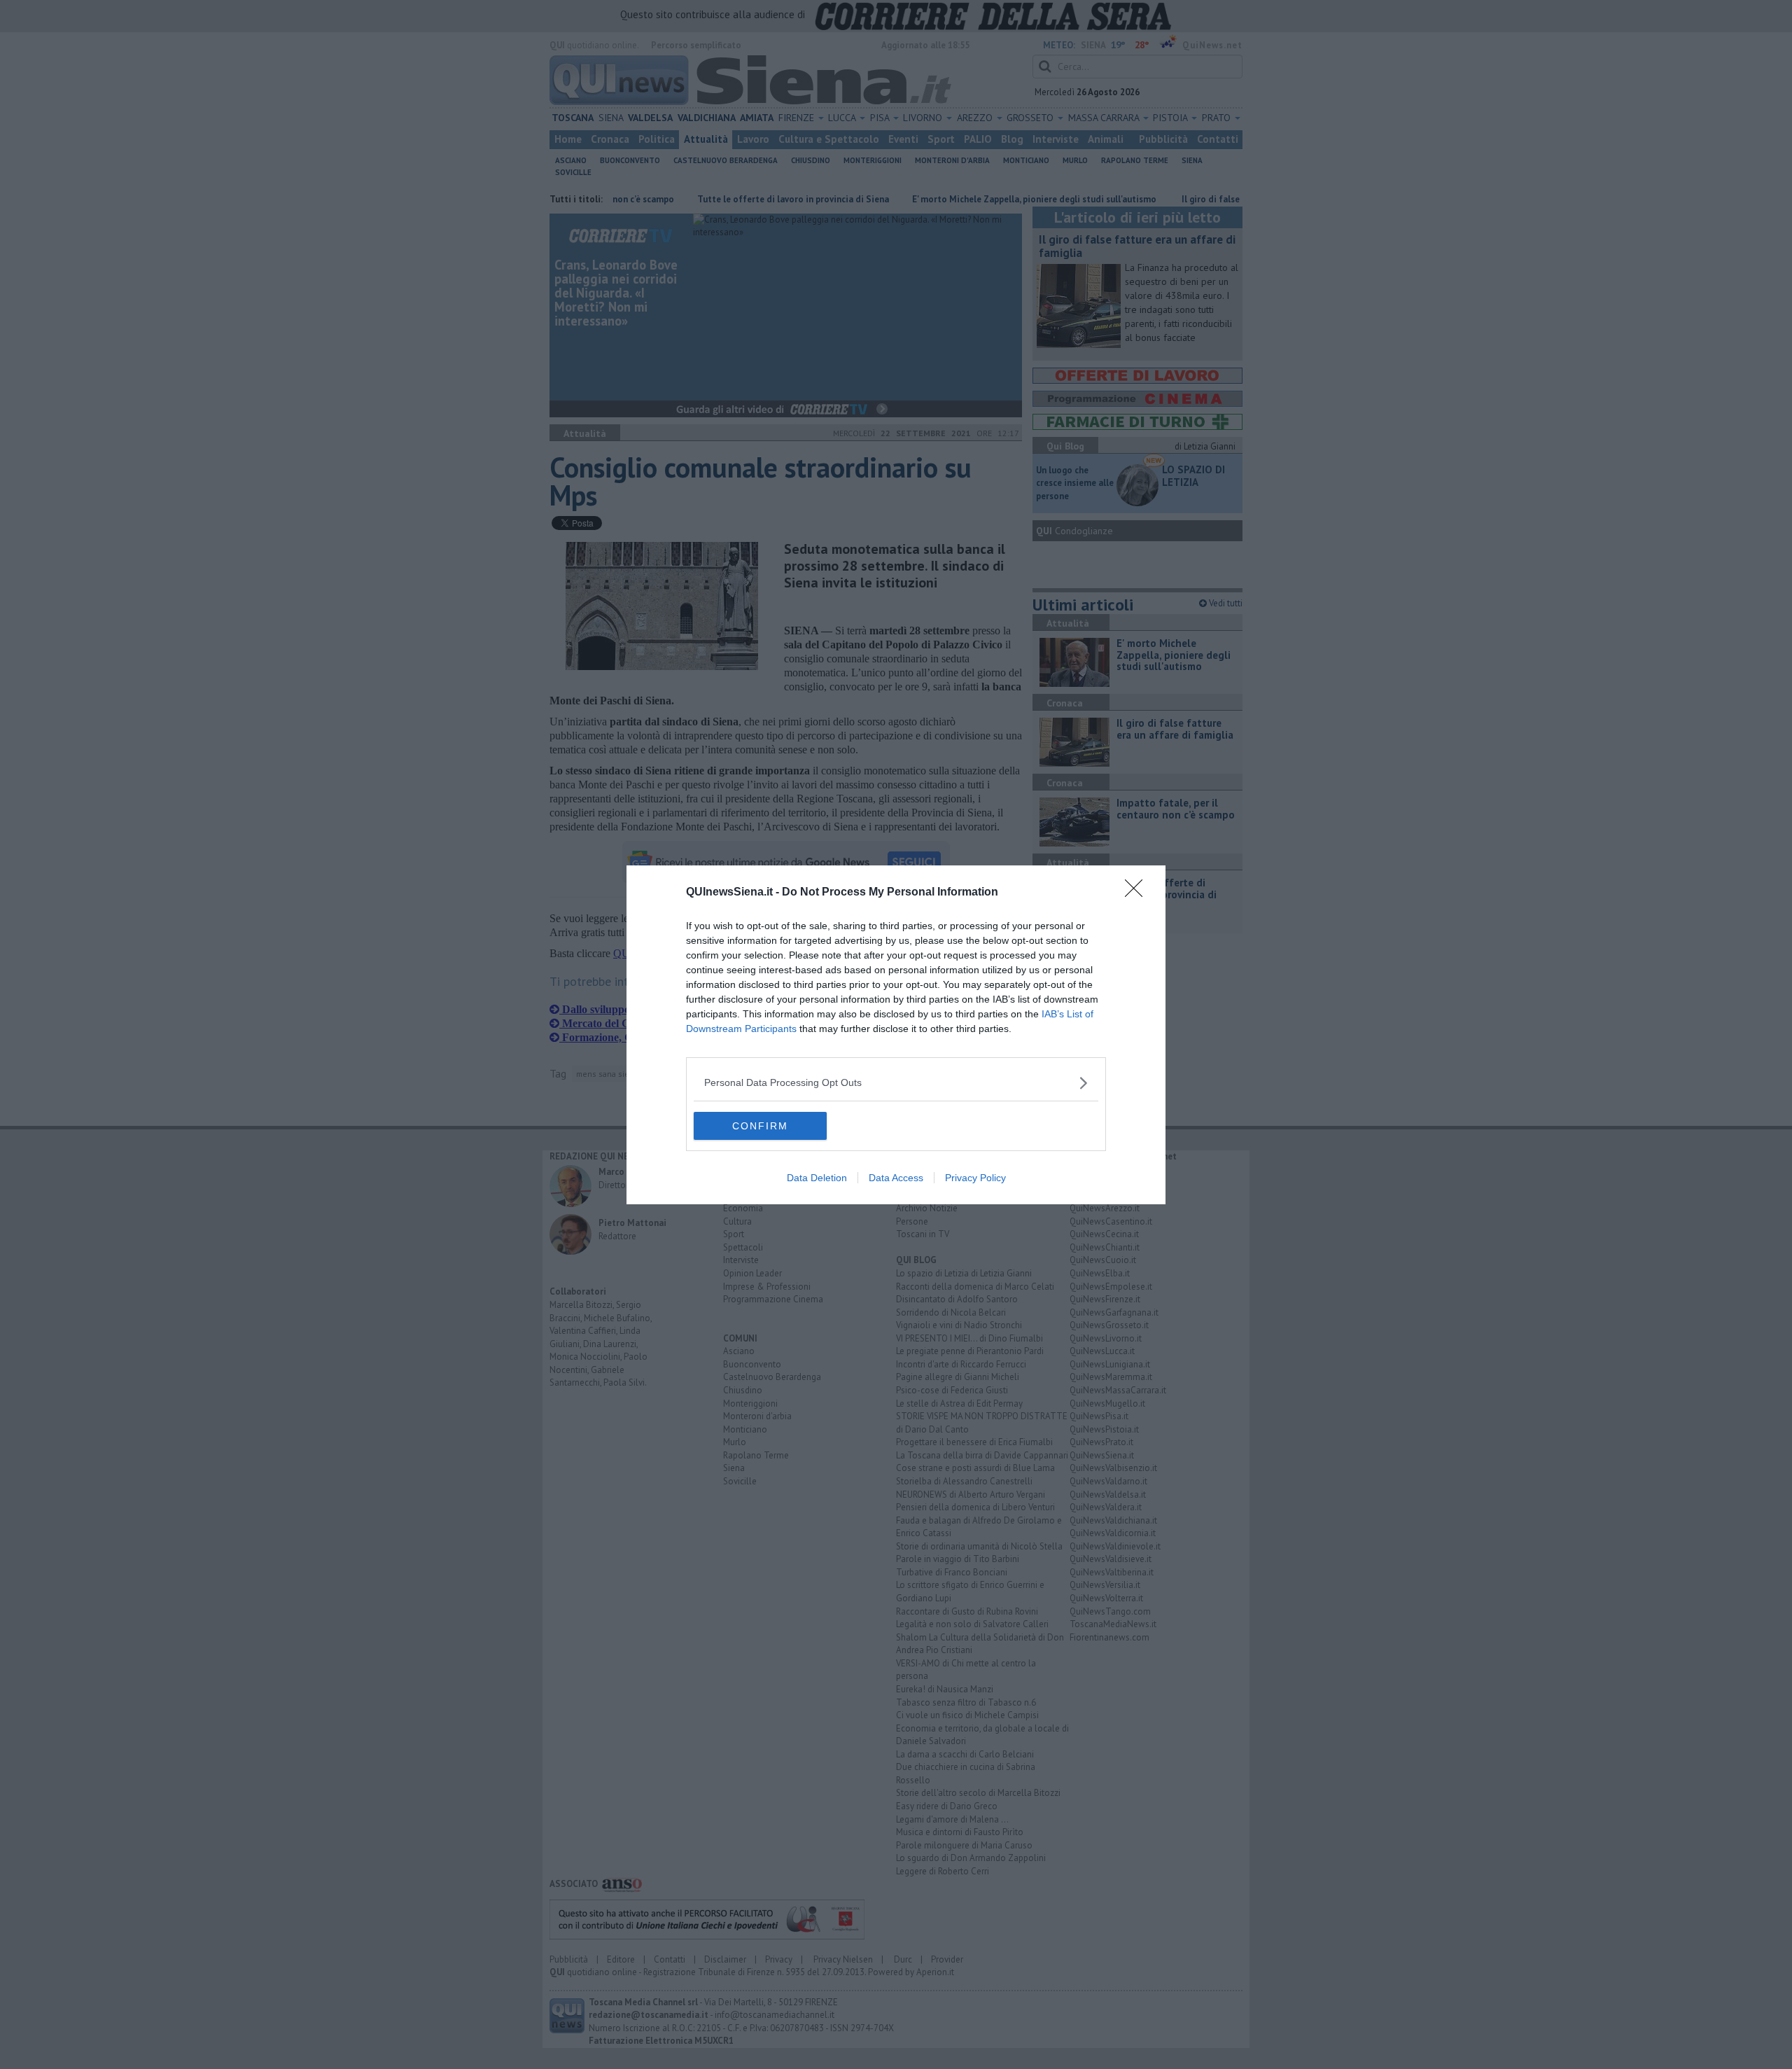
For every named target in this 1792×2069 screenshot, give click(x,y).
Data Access (896, 1178)
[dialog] (896, 1035)
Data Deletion (817, 1178)
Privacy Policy (975, 1178)
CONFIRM (760, 1126)
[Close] (1138, 893)
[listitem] (896, 1083)
